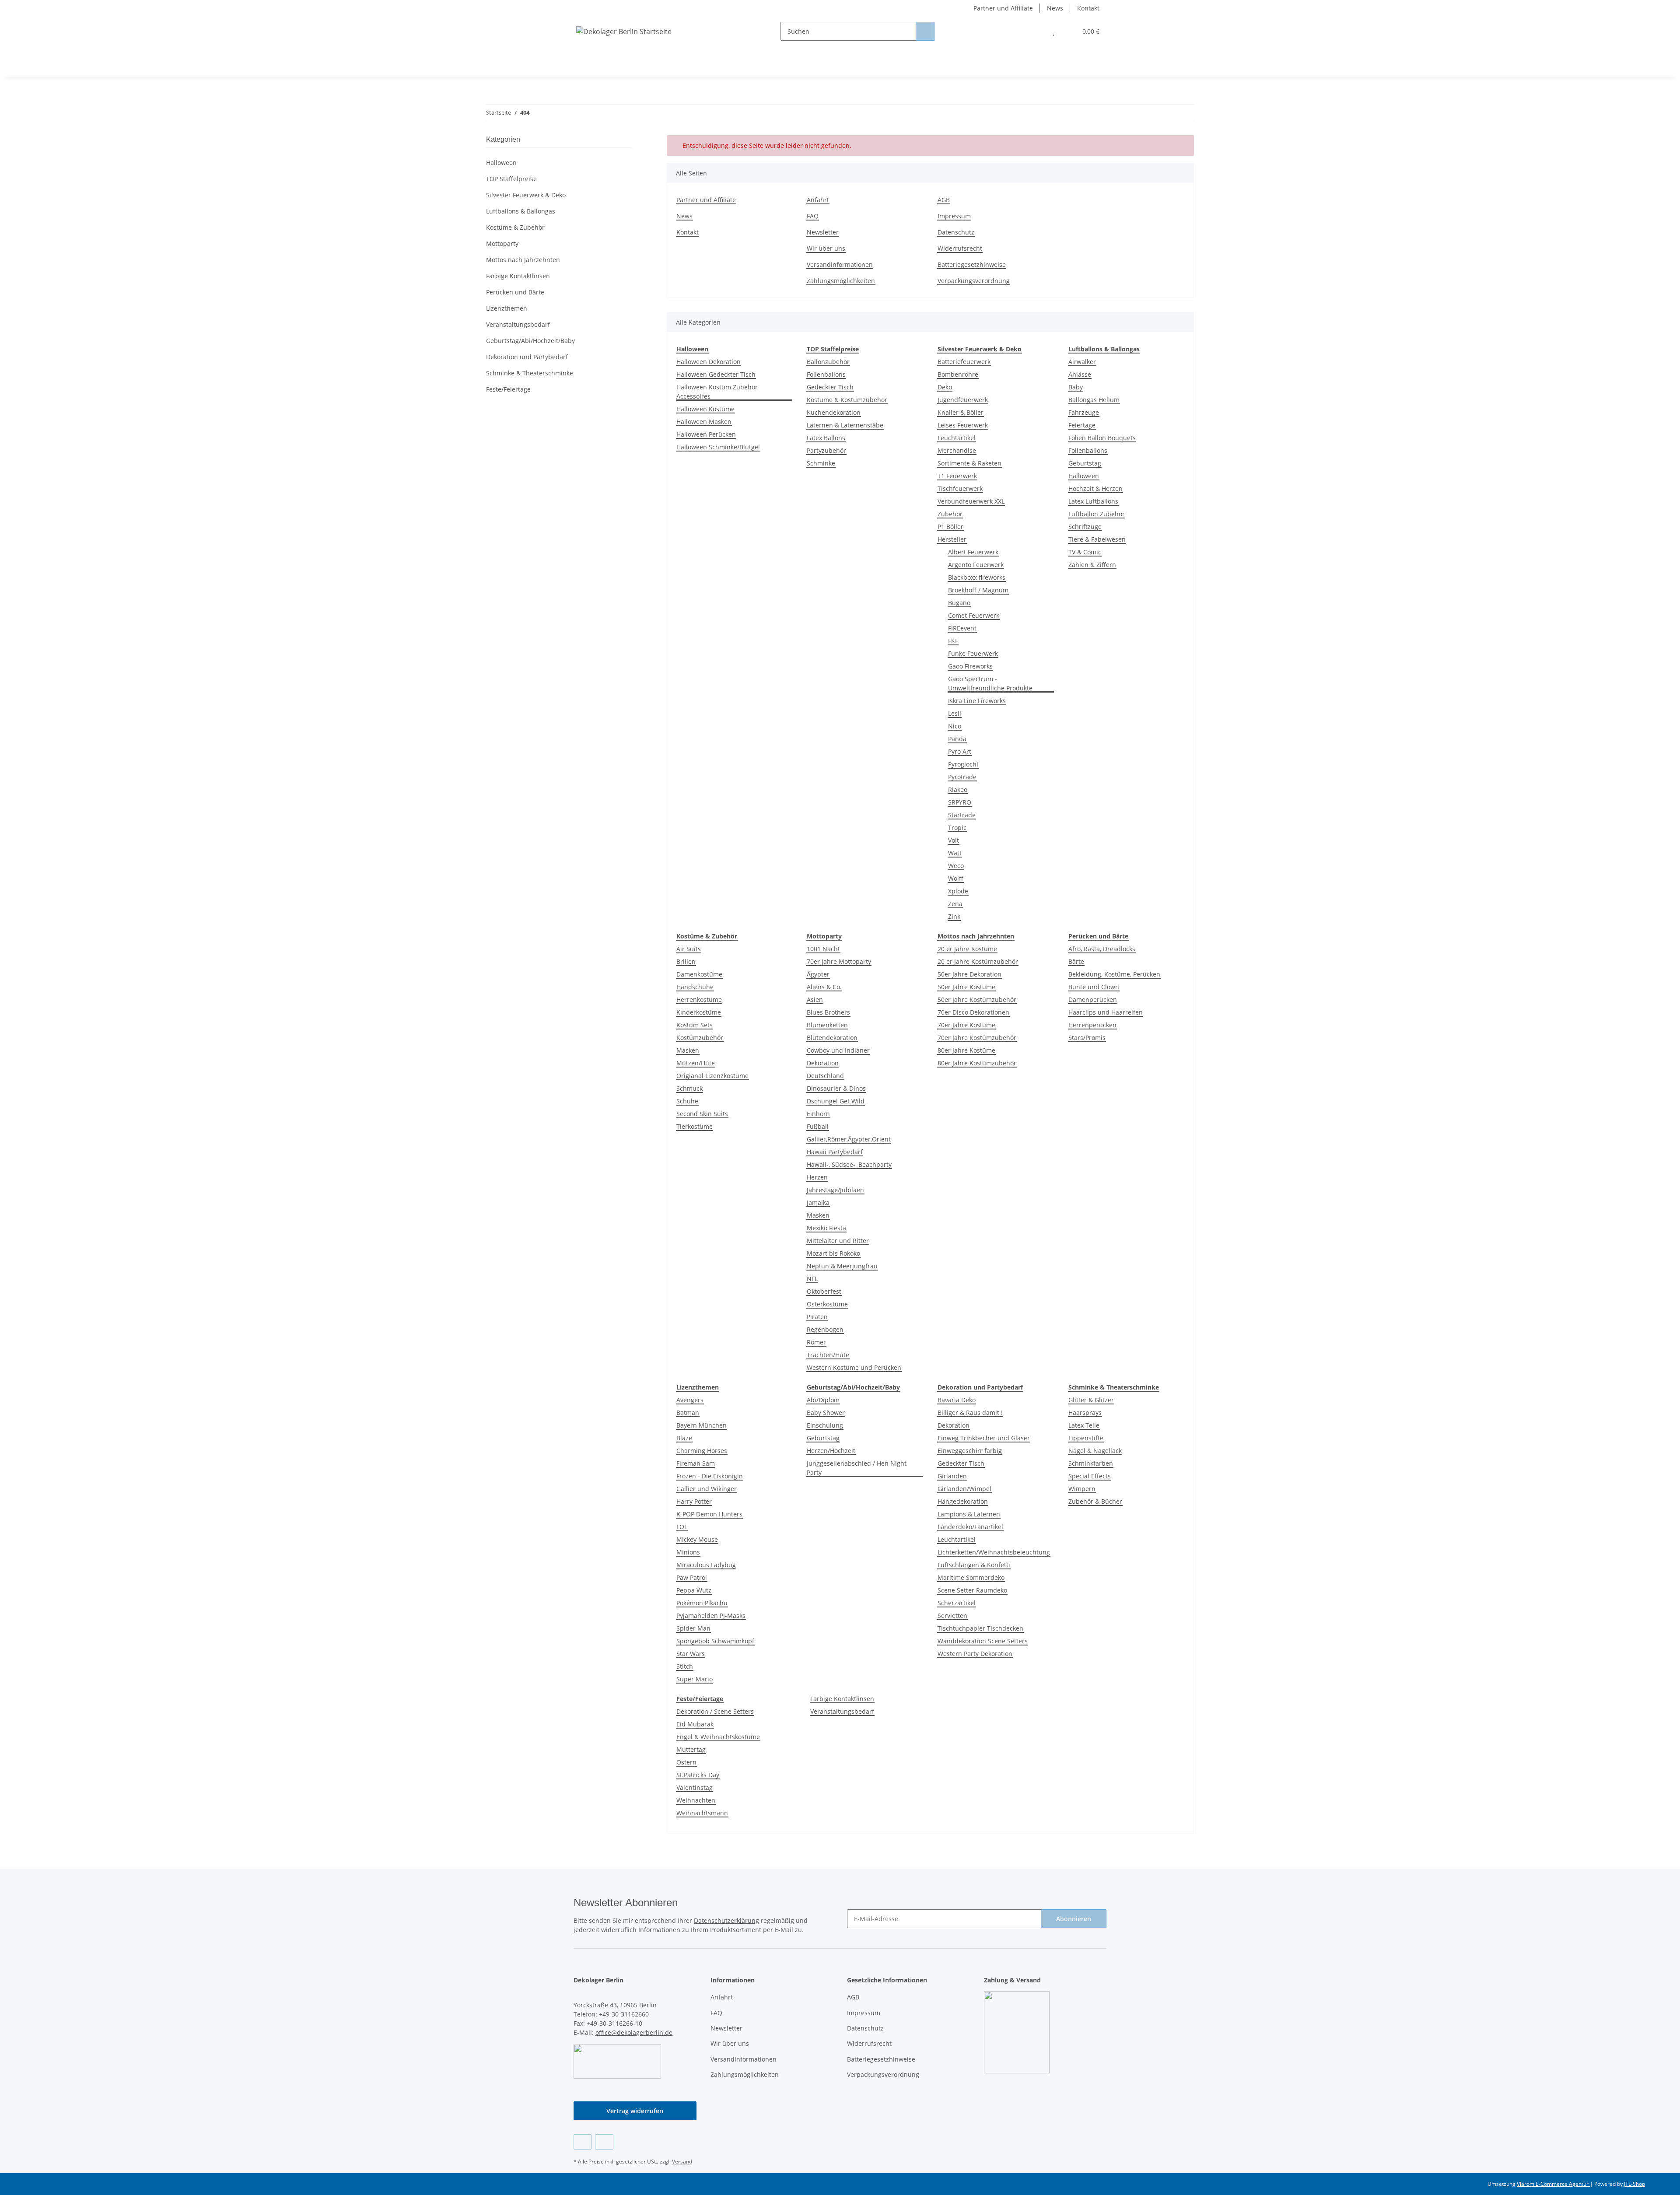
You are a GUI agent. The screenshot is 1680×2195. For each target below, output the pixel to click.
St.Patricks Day (698, 1775)
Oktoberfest (824, 1291)
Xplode (958, 891)
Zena (955, 904)
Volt (954, 840)
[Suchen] (925, 31)
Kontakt (1088, 8)
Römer (816, 1342)
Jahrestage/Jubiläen (835, 1190)
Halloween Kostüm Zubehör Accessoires (717, 392)
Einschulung (825, 1425)
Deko (945, 387)
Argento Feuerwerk (976, 565)
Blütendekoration (832, 1038)
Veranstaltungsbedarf (842, 1711)
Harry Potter (694, 1501)
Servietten (952, 1616)
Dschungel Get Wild (836, 1101)
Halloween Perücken (706, 434)
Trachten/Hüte (828, 1355)
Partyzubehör (826, 450)
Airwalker (1082, 362)
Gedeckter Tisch (830, 387)
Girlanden (952, 1476)
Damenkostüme (699, 974)
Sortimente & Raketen (969, 463)
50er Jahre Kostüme (966, 987)
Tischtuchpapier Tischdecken (980, 1628)
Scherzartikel (957, 1603)
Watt (955, 853)
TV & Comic (1085, 552)
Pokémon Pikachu (702, 1603)
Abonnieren (1074, 1919)
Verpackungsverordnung (974, 281)
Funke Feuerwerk (973, 653)
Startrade (962, 815)
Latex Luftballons (1093, 501)
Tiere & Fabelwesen (1097, 539)
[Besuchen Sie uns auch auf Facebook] (583, 2142)
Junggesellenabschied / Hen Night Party (857, 1468)
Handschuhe (695, 987)
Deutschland (825, 1076)
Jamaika (818, 1203)
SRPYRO (960, 802)
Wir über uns (826, 248)
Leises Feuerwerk (963, 425)
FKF (953, 641)
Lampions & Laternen (969, 1514)
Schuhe (687, 1101)
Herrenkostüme (699, 999)
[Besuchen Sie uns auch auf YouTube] (604, 2142)
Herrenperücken (1092, 1025)
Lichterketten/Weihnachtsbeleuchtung (994, 1552)
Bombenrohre (958, 374)
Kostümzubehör (700, 1038)
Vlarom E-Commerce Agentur (1553, 2184)
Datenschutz (956, 232)
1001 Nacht (823, 949)
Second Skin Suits (702, 1114)
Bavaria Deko (957, 1400)
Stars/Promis (1087, 1038)
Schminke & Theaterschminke (530, 373)
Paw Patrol (692, 1577)
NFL (812, 1279)
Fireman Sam (696, 1463)
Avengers (690, 1400)
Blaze (684, 1438)
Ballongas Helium (1094, 400)
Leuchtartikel (957, 438)
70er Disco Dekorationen (973, 1012)
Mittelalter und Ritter (838, 1241)
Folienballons (826, 374)
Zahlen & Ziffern (1092, 565)
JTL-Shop (1634, 2184)
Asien (815, 999)
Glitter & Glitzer (1091, 1400)
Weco (956, 866)
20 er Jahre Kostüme (967, 949)
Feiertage (1082, 425)
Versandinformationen (840, 264)
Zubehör (950, 514)
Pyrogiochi (963, 764)
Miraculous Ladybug (706, 1565)
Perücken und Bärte (515, 292)
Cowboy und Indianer (838, 1050)
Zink (954, 916)
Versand (682, 2162)
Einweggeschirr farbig (970, 1451)
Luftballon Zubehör (1097, 514)
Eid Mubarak (695, 1724)
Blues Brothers (828, 1012)
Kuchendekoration (834, 412)
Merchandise (957, 450)
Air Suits (689, 949)
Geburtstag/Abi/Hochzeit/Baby (530, 341)
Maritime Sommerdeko (971, 1577)
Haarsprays (1085, 1413)
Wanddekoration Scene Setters (983, 1641)
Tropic (957, 828)
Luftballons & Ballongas (521, 211)
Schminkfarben (1091, 1463)
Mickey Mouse (697, 1539)
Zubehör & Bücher (1095, 1501)
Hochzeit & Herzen (1095, 488)
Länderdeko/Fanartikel (970, 1527)
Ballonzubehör (828, 362)
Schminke (821, 463)
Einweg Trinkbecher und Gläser (984, 1438)
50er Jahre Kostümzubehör (977, 999)
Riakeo (958, 789)
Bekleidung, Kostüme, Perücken (1114, 974)
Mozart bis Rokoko (833, 1253)
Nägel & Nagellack (1095, 1451)
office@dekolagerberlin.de (634, 2032)
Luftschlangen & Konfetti (974, 1565)
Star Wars (691, 1654)
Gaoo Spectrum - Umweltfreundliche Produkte (990, 683)
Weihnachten (696, 1800)
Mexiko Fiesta (826, 1228)
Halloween (1084, 476)
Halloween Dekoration (709, 362)
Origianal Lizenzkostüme (712, 1076)
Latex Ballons (826, 438)
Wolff (956, 878)
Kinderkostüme (699, 1012)
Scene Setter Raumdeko (972, 1590)
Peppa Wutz (694, 1590)
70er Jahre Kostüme (966, 1025)
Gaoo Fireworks (970, 666)
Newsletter (823, 232)
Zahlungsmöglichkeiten (841, 281)
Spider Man (693, 1628)
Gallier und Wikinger (707, 1489)
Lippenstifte (1086, 1438)
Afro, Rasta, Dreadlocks (1102, 949)
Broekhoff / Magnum (978, 590)
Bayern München (702, 1425)
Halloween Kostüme (705, 409)
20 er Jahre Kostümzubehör (978, 961)
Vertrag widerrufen (635, 2111)
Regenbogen (825, 1329)
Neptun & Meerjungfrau (842, 1266)
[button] (1036, 31)
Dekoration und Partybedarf (527, 357)
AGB (944, 200)
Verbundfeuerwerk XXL (971, 501)
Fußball (818, 1126)
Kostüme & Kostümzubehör (847, 400)
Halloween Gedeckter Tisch (716, 374)
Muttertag (691, 1749)
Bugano (959, 603)
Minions (688, 1552)
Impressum (954, 216)
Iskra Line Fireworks (977, 701)
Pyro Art (960, 751)
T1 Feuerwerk (957, 476)
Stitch (685, 1666)
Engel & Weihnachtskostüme (718, 1737)
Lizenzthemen (507, 308)
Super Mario (695, 1679)
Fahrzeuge (1084, 412)
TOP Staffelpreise (511, 179)
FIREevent (962, 628)
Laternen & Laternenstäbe (845, 425)
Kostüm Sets (695, 1025)
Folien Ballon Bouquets (1102, 438)
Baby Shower (826, 1413)
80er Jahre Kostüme (966, 1050)
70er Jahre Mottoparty (839, 961)
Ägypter (818, 974)
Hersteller (952, 539)
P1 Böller (950, 527)
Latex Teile (1084, 1425)
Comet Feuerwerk (974, 615)
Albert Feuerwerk (973, 552)
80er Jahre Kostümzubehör (977, 1063)
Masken (688, 1050)
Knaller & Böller (961, 412)
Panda (957, 739)
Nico (955, 726)
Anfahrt (818, 200)
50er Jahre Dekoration (969, 974)
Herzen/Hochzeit (831, 1451)
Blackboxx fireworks (977, 577)
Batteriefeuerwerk (964, 362)
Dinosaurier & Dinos (836, 1088)
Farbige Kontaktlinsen (842, 1699)
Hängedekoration (963, 1501)
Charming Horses (702, 1451)
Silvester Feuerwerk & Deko (526, 195)
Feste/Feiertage (508, 389)
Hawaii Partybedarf (835, 1152)
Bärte (1076, 961)
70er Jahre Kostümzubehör (977, 1038)
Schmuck (689, 1088)
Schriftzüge (1085, 527)
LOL (682, 1527)
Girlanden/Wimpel (964, 1489)
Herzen (817, 1177)
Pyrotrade (962, 777)
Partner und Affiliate (1003, 8)
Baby (1076, 387)
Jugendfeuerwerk (963, 400)
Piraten (817, 1317)
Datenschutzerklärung (726, 1920)
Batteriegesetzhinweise (972, 264)
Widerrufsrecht (960, 248)
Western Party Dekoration (975, 1654)
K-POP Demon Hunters (709, 1514)
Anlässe (1080, 374)
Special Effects (1090, 1476)
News (1055, 8)
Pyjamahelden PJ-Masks (711, 1616)
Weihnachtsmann (702, 1813)
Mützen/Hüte (696, 1063)
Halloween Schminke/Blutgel (718, 447)
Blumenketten (827, 1025)
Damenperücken (1093, 999)
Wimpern (1082, 1489)
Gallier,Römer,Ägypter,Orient (849, 1139)
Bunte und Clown (1094, 987)
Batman (688, 1413)
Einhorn (818, 1114)
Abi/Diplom (823, 1400)
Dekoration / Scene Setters (715, 1711)
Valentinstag (695, 1787)
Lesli (955, 713)
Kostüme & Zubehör (515, 227)
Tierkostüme (695, 1126)
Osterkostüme (827, 1304)
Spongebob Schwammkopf (715, 1641)
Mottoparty (502, 243)
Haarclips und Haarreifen (1106, 1012)
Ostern (686, 1762)
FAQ (813, 216)
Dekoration (823, 1063)
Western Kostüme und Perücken (854, 1367)
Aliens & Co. (824, 987)
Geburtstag (1085, 463)
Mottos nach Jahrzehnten (523, 260)
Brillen (686, 961)
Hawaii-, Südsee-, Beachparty (849, 1164)
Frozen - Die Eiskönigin (710, 1476)
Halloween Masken (704, 422)
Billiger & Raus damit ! (970, 1413)
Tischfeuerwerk (960, 488)
